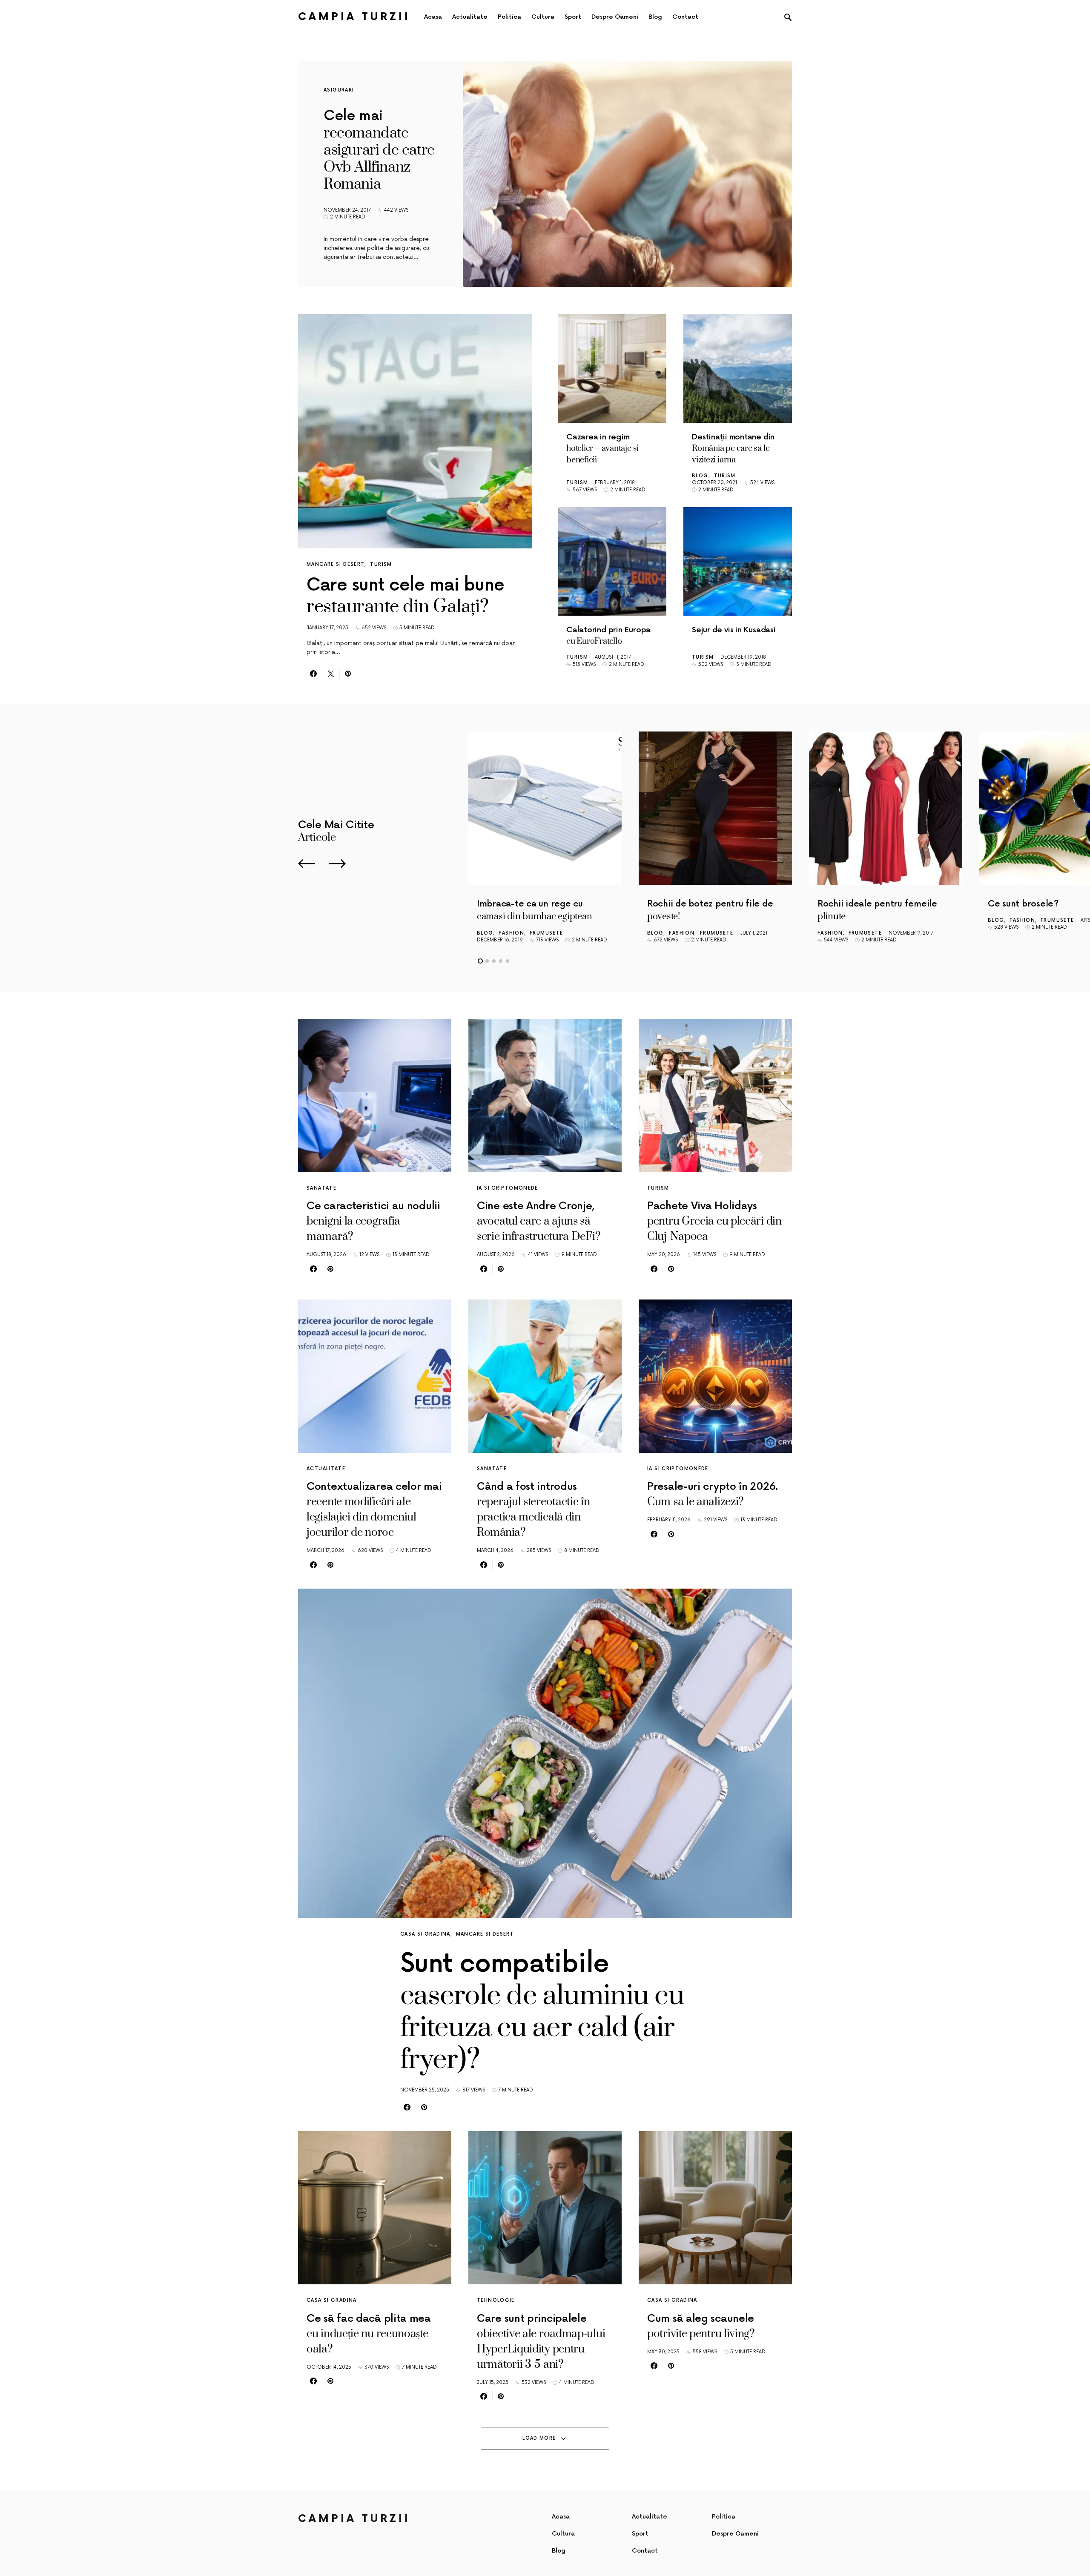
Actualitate (326, 1469)
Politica (724, 2517)
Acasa (561, 2517)
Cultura (563, 2534)
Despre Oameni (735, 2534)
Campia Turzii (354, 17)
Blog (700, 476)
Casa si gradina (425, 1934)
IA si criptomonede (508, 1188)
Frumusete (546, 933)
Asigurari (339, 90)
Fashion (511, 933)
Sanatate (321, 1188)
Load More (539, 2438)
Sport (640, 2534)
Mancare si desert (336, 564)
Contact (645, 2551)
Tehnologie (496, 2300)
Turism (381, 564)
